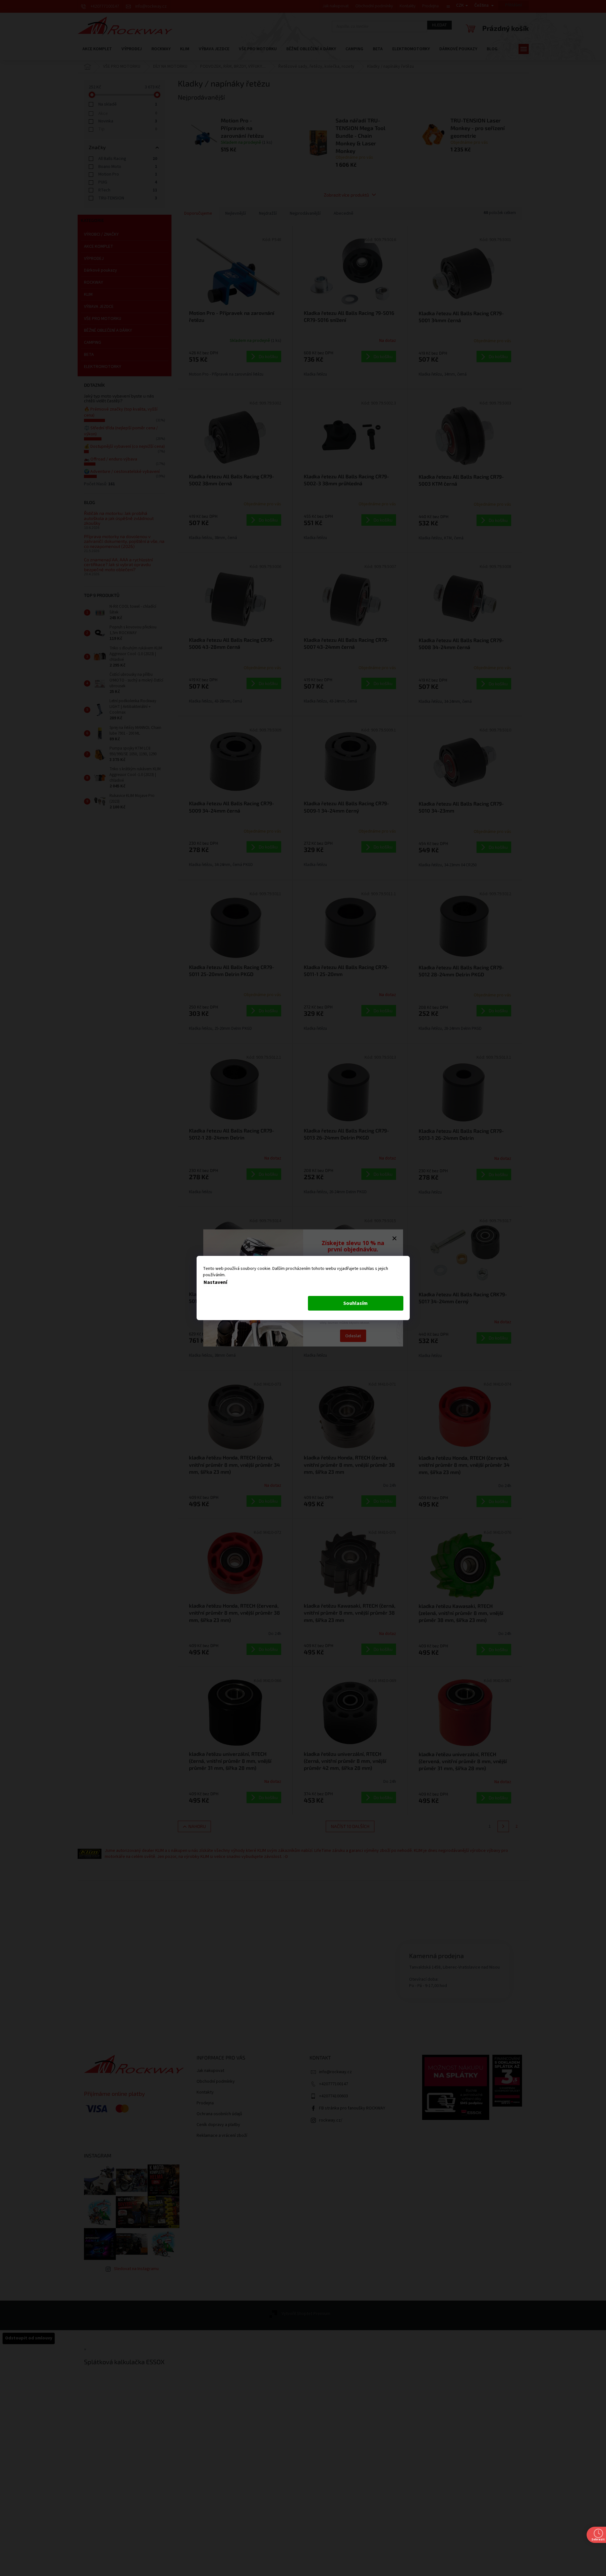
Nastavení (215, 1282)
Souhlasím (355, 1303)
